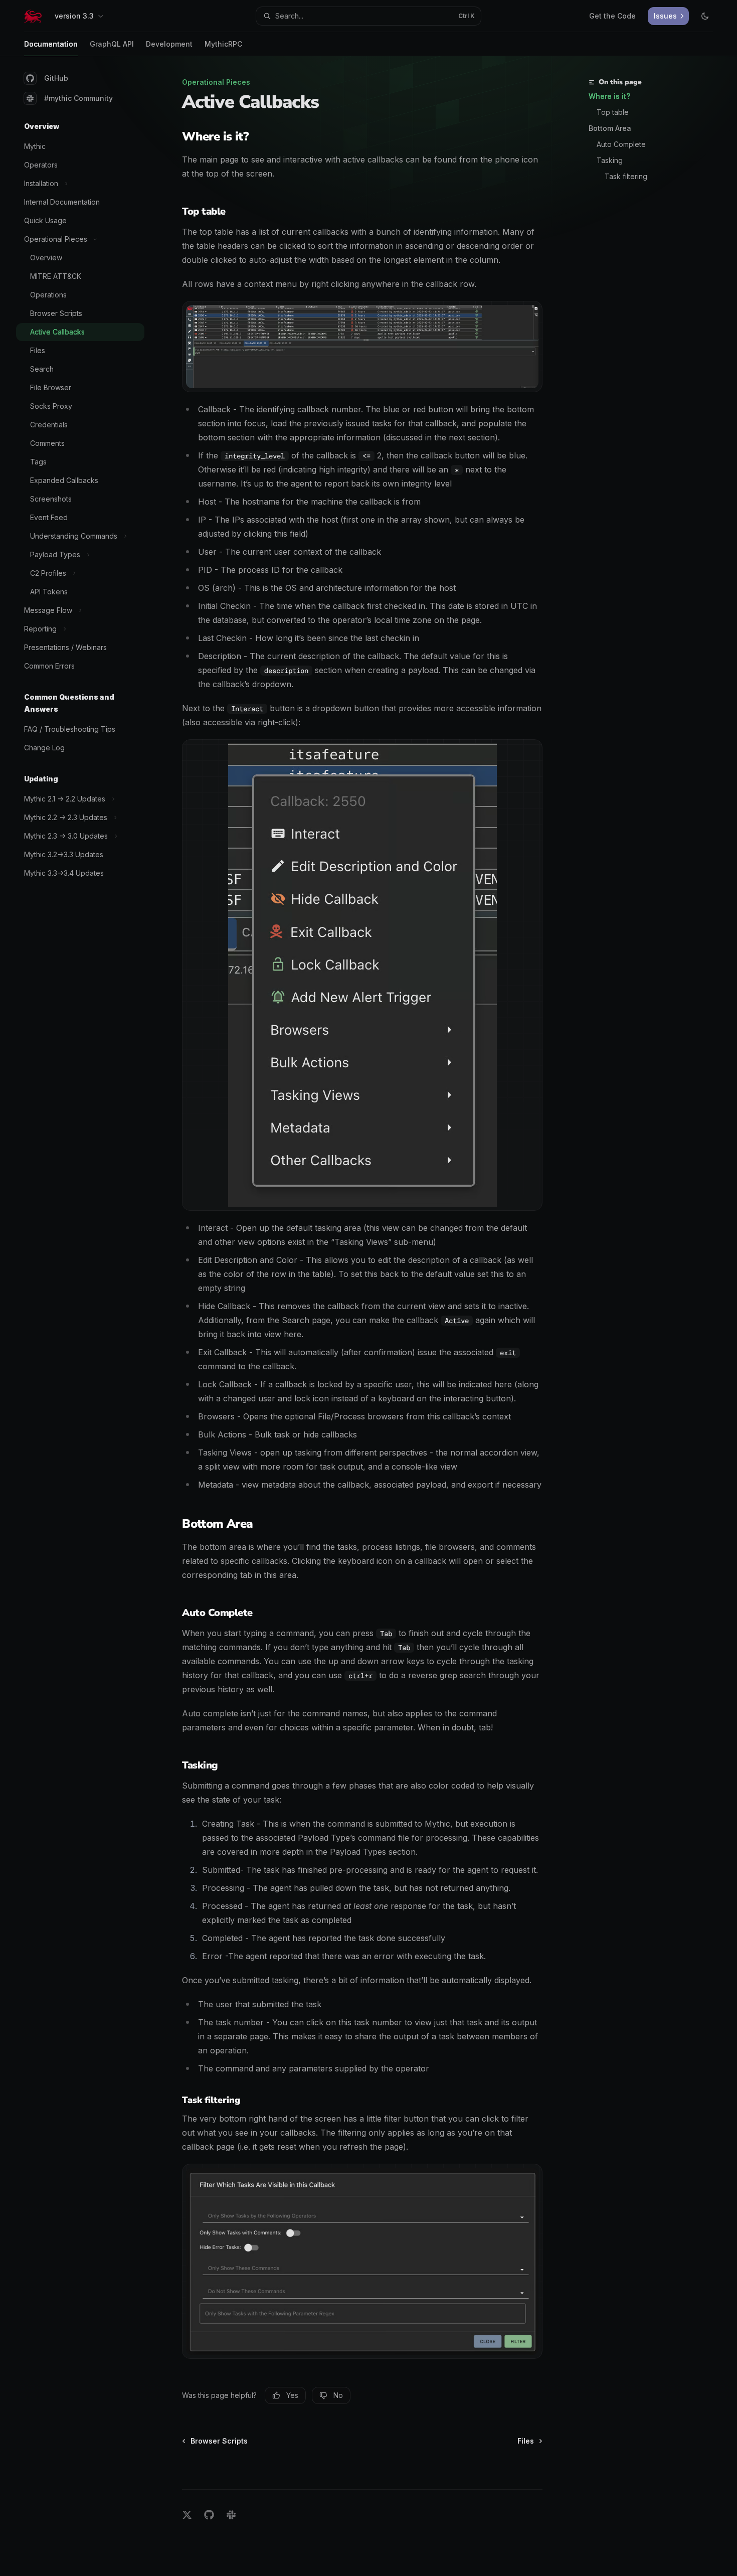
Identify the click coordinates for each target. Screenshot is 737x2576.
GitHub (56, 78)
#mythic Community (78, 98)
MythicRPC (223, 44)
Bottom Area (610, 128)
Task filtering (626, 176)
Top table (613, 112)
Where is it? (609, 96)
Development (169, 44)
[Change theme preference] (705, 16)
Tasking (610, 160)
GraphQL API (112, 44)
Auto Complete (621, 144)
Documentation (51, 44)
